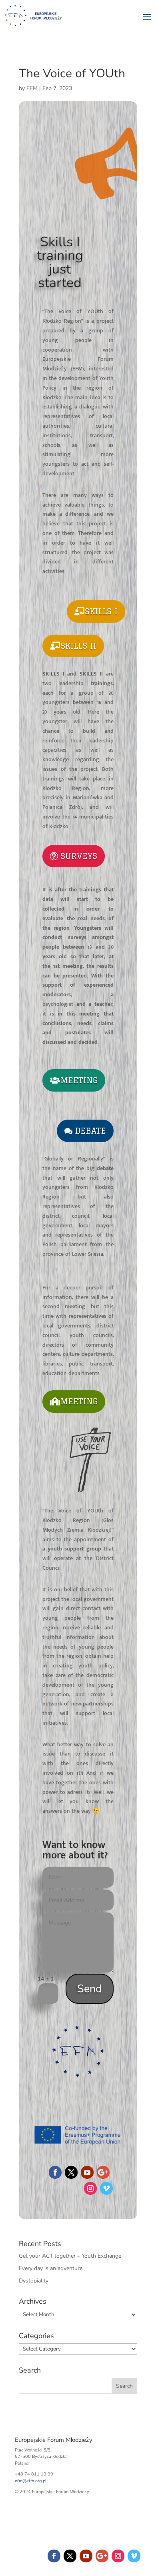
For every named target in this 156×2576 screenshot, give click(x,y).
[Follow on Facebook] (55, 2172)
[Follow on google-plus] (103, 2172)
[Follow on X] (71, 2172)
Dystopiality (34, 2281)
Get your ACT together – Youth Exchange (70, 2256)
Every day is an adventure (51, 2268)
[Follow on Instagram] (90, 2188)
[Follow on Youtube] (87, 2172)
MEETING (79, 1080)
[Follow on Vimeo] (106, 2188)
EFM (32, 88)
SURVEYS (79, 856)
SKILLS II (78, 646)
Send (90, 1989)
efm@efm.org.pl (31, 2481)
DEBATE (90, 1131)
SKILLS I (101, 611)
